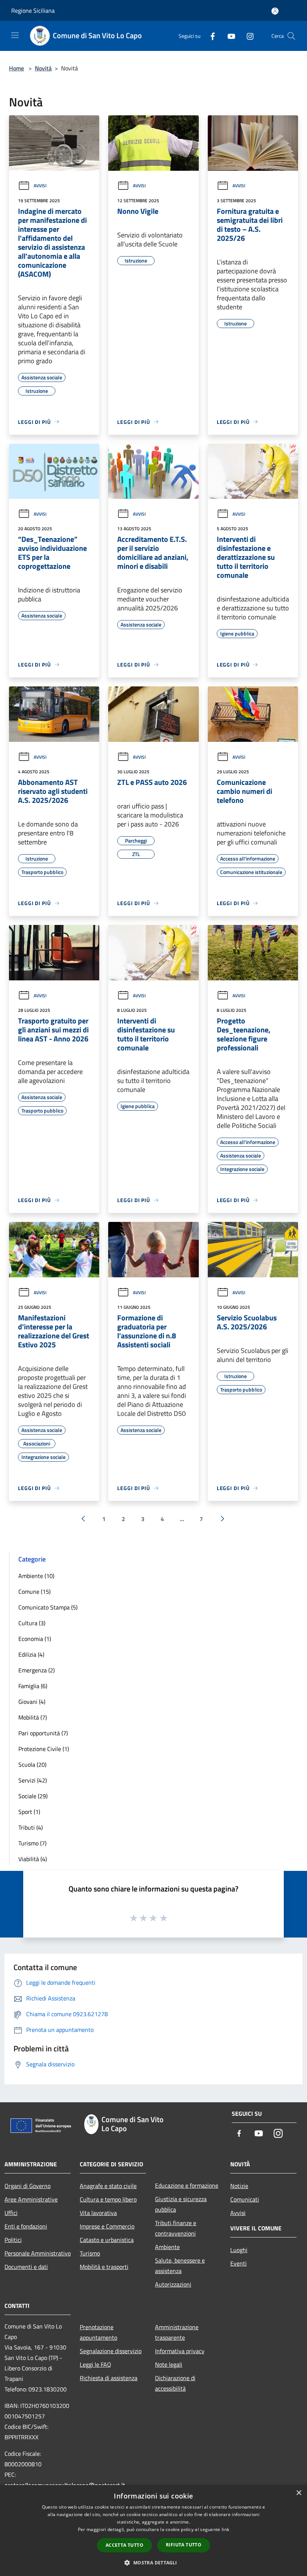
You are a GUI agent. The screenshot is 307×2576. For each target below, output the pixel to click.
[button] (153, 2563)
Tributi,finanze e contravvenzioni (176, 2228)
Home (16, 68)
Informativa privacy (180, 2351)
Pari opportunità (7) (43, 1733)
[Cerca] (291, 36)
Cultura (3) (32, 1623)
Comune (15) (34, 1592)
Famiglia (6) (33, 1686)
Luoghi (239, 2250)
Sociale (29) (33, 1796)
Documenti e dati (26, 2267)
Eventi (238, 2263)
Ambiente (167, 2247)
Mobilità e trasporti (104, 2267)
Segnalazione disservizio (111, 2351)
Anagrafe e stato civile (108, 2186)
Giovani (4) (32, 1702)
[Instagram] (247, 36)
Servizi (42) (33, 1780)
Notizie (239, 2186)
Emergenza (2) (37, 1670)
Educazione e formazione (187, 2185)
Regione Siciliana (33, 10)
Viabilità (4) (33, 1859)
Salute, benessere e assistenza (180, 2266)
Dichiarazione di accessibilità (175, 2383)
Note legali (169, 2364)
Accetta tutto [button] (124, 2545)
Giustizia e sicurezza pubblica (181, 2204)
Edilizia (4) (31, 1654)
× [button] (299, 2493)
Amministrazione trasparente (177, 2332)
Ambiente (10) (36, 1576)
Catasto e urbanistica (107, 2240)
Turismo (90, 2253)
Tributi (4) (31, 1827)
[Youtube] (228, 36)
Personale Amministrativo (38, 2253)
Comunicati (245, 2199)
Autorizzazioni (173, 2284)
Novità (43, 68)
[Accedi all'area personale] (275, 11)
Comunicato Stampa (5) (48, 1607)
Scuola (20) (32, 1765)
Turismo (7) (32, 1843)
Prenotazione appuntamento (98, 2332)
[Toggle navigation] (15, 35)
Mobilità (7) (33, 1717)
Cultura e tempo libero (108, 2199)
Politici (13, 2240)
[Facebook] (210, 36)
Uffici (11, 2213)
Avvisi (40, 186)
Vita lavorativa (98, 2213)
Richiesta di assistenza (109, 2378)
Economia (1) (35, 1639)
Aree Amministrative (31, 2199)
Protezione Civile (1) (44, 1749)
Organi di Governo (28, 2186)
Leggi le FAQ (95, 2364)
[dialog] (153, 2531)
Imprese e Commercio (107, 2226)
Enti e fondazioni (26, 2226)
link (225, 2529)
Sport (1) (29, 1812)
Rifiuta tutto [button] (184, 2545)
